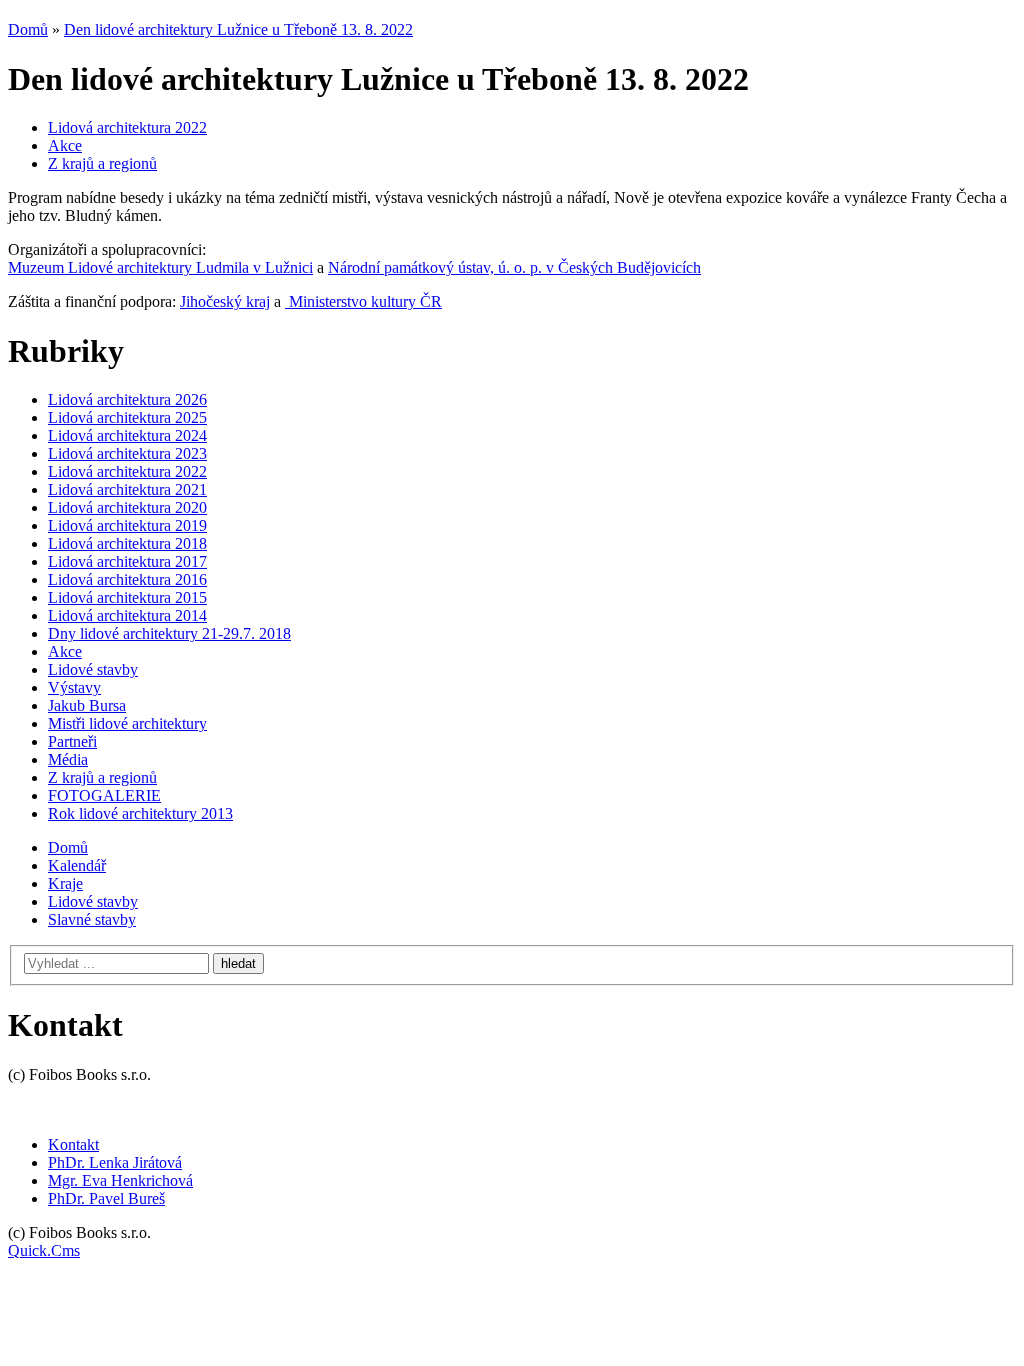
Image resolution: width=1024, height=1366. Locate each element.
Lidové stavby (93, 669)
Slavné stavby (92, 919)
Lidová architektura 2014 (127, 615)
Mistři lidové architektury (127, 723)
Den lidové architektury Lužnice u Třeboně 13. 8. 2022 (238, 29)
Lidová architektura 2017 (127, 561)
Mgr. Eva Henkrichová (120, 1180)
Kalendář (77, 865)
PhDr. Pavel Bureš (106, 1198)
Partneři (72, 741)
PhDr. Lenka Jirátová (115, 1162)
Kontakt (73, 1144)
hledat (238, 963)
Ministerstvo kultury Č (358, 301)
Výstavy (74, 687)
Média (68, 759)
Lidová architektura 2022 (127, 127)
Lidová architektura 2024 (127, 435)
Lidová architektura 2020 (127, 507)
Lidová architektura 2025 (127, 417)
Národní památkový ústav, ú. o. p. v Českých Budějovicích (514, 267)
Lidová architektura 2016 (127, 579)
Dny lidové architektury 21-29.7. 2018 (169, 633)
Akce (65, 145)
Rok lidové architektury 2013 (140, 813)
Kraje (65, 883)
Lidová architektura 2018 (127, 543)
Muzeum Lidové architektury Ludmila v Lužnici (160, 267)
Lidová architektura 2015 (127, 597)
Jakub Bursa (87, 705)
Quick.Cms (44, 1250)
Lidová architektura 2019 (127, 525)
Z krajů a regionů (102, 163)
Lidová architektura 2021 (127, 489)
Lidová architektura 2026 (127, 399)
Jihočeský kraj (225, 301)
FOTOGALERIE (104, 795)
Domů (28, 29)
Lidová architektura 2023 (127, 453)
